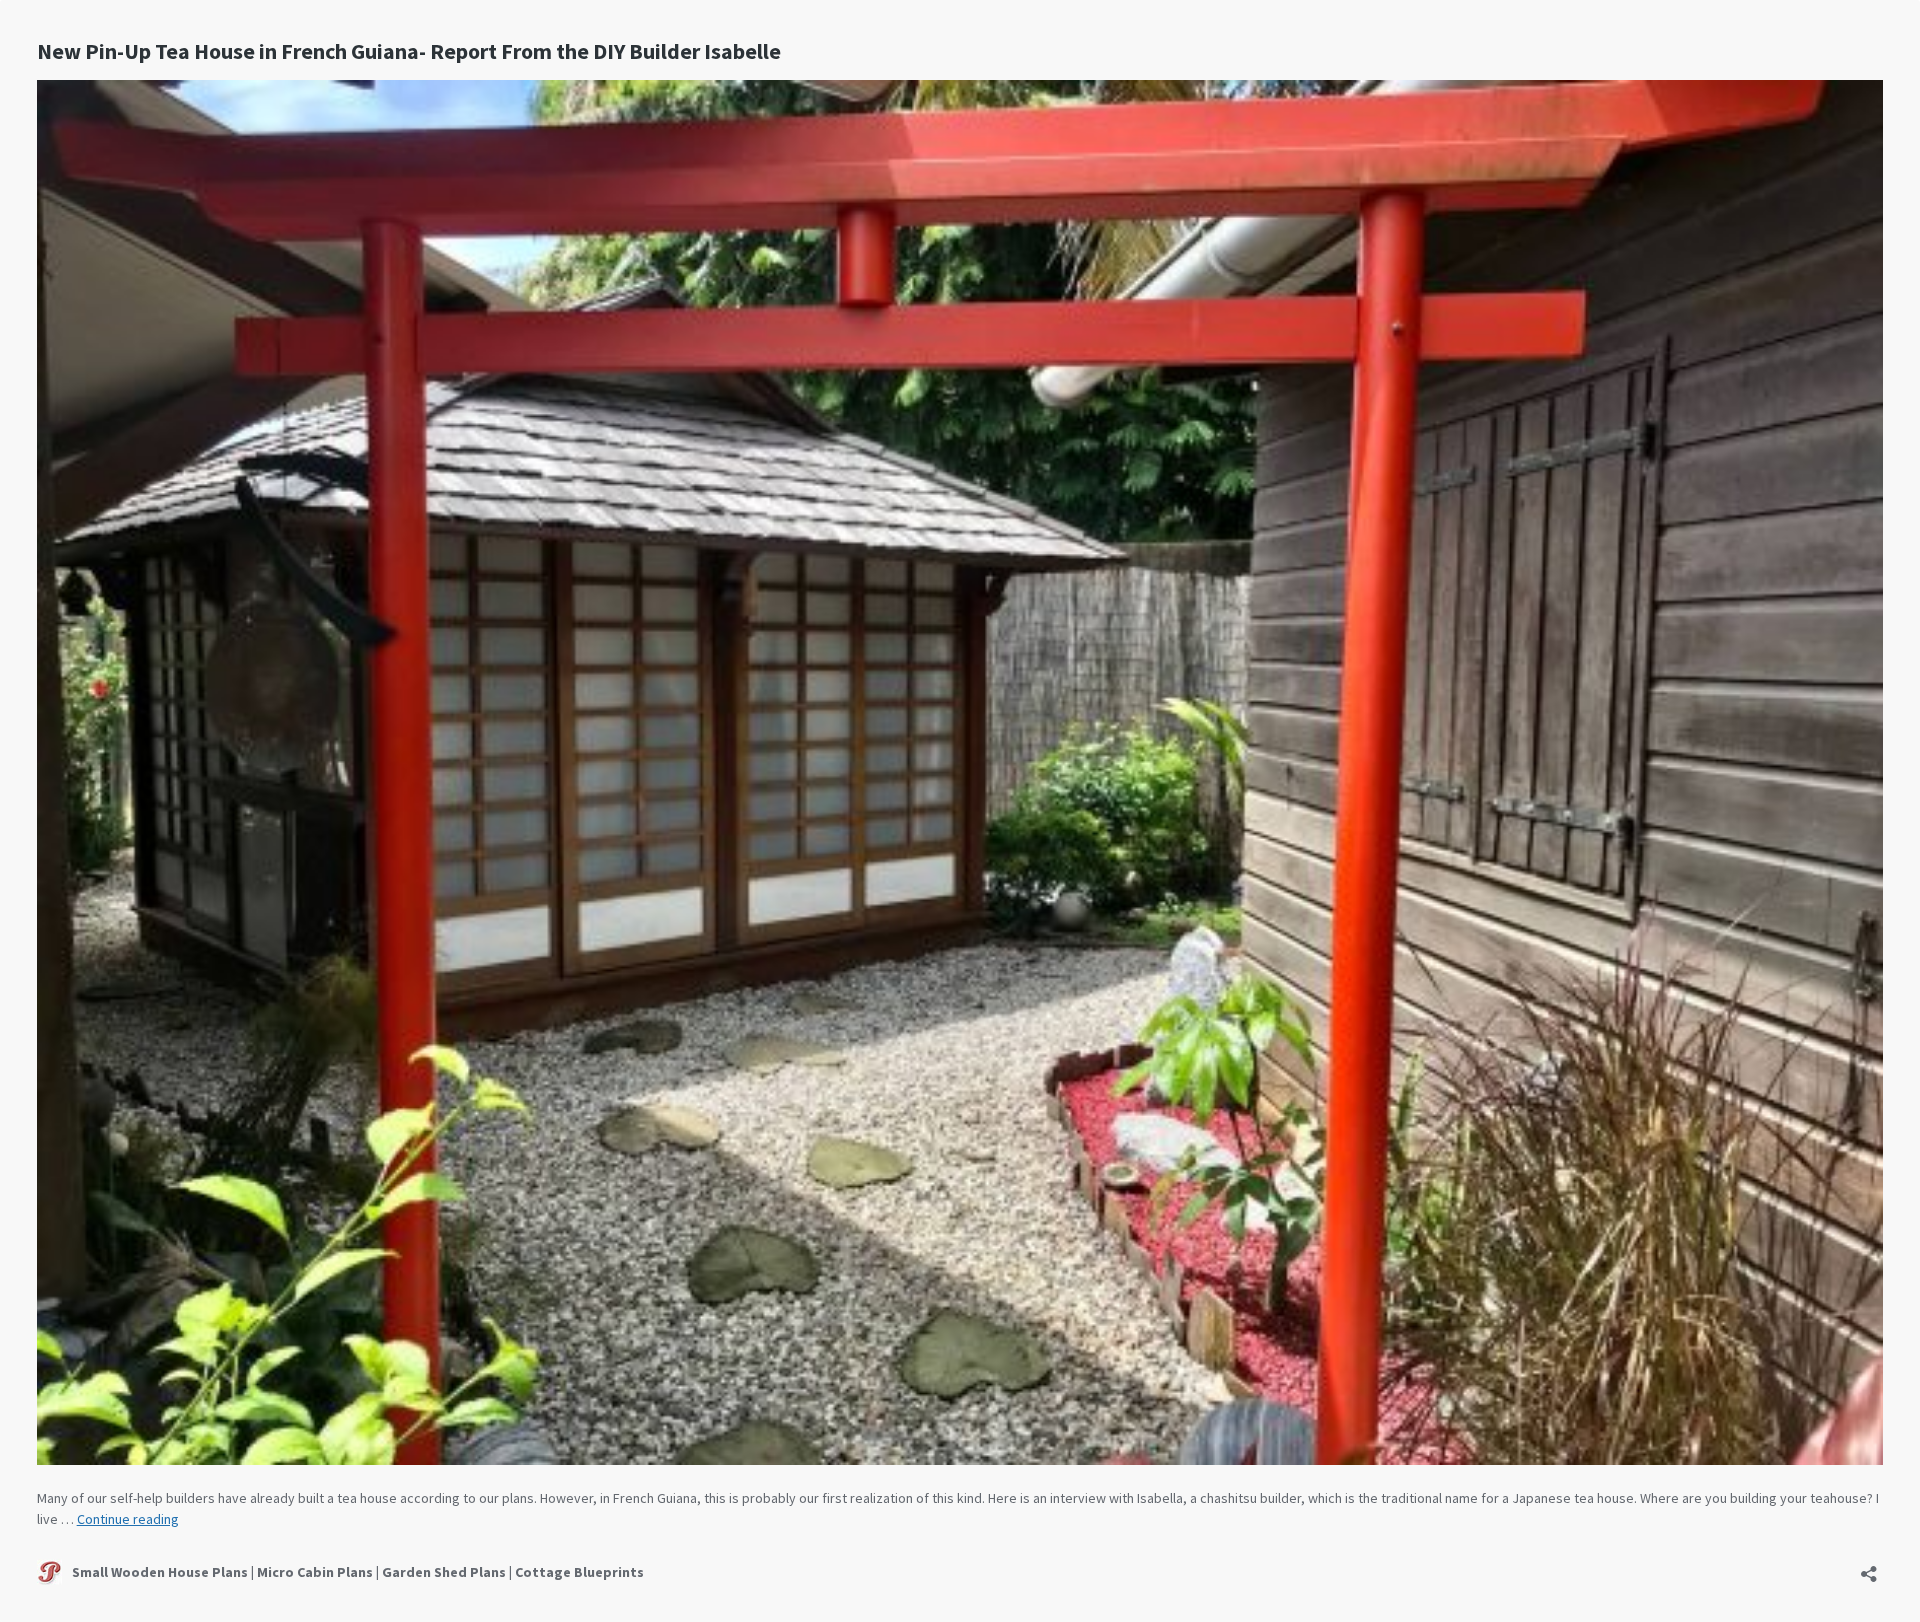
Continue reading (128, 1519)
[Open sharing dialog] (1869, 1567)
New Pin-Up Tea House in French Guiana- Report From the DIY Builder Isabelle (409, 51)
